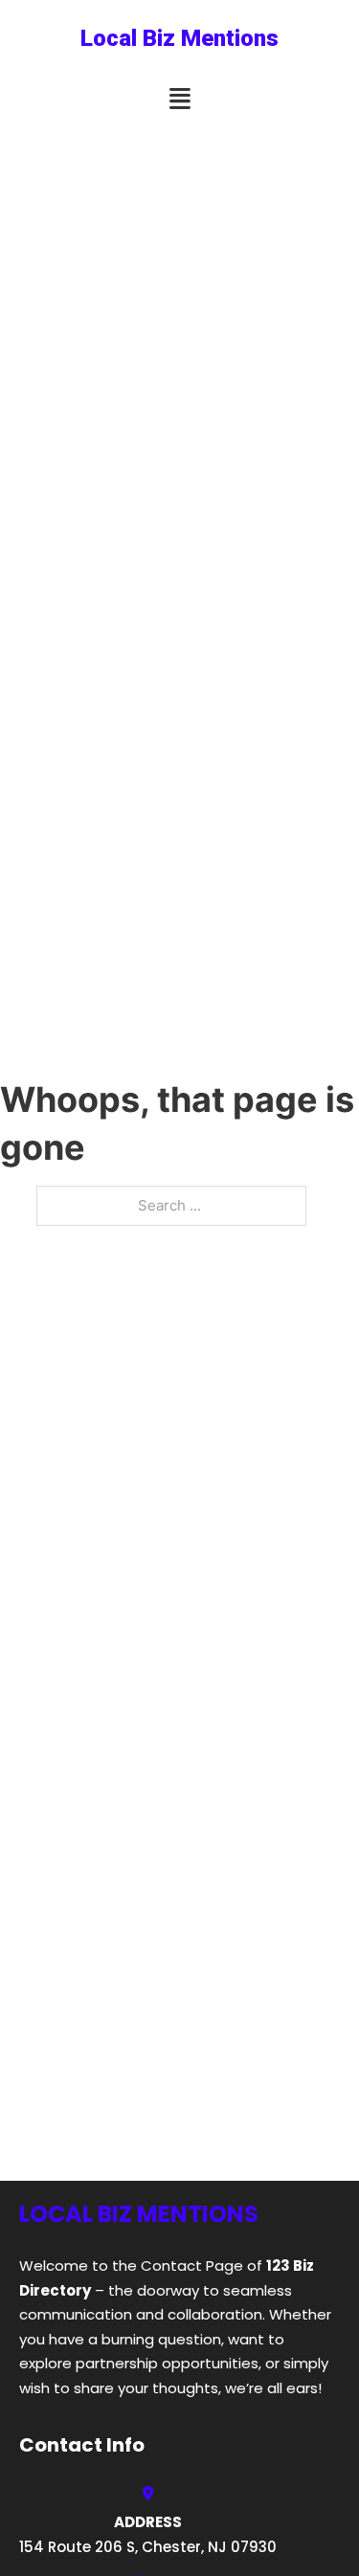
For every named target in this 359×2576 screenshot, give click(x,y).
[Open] (180, 99)
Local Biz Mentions (179, 38)
